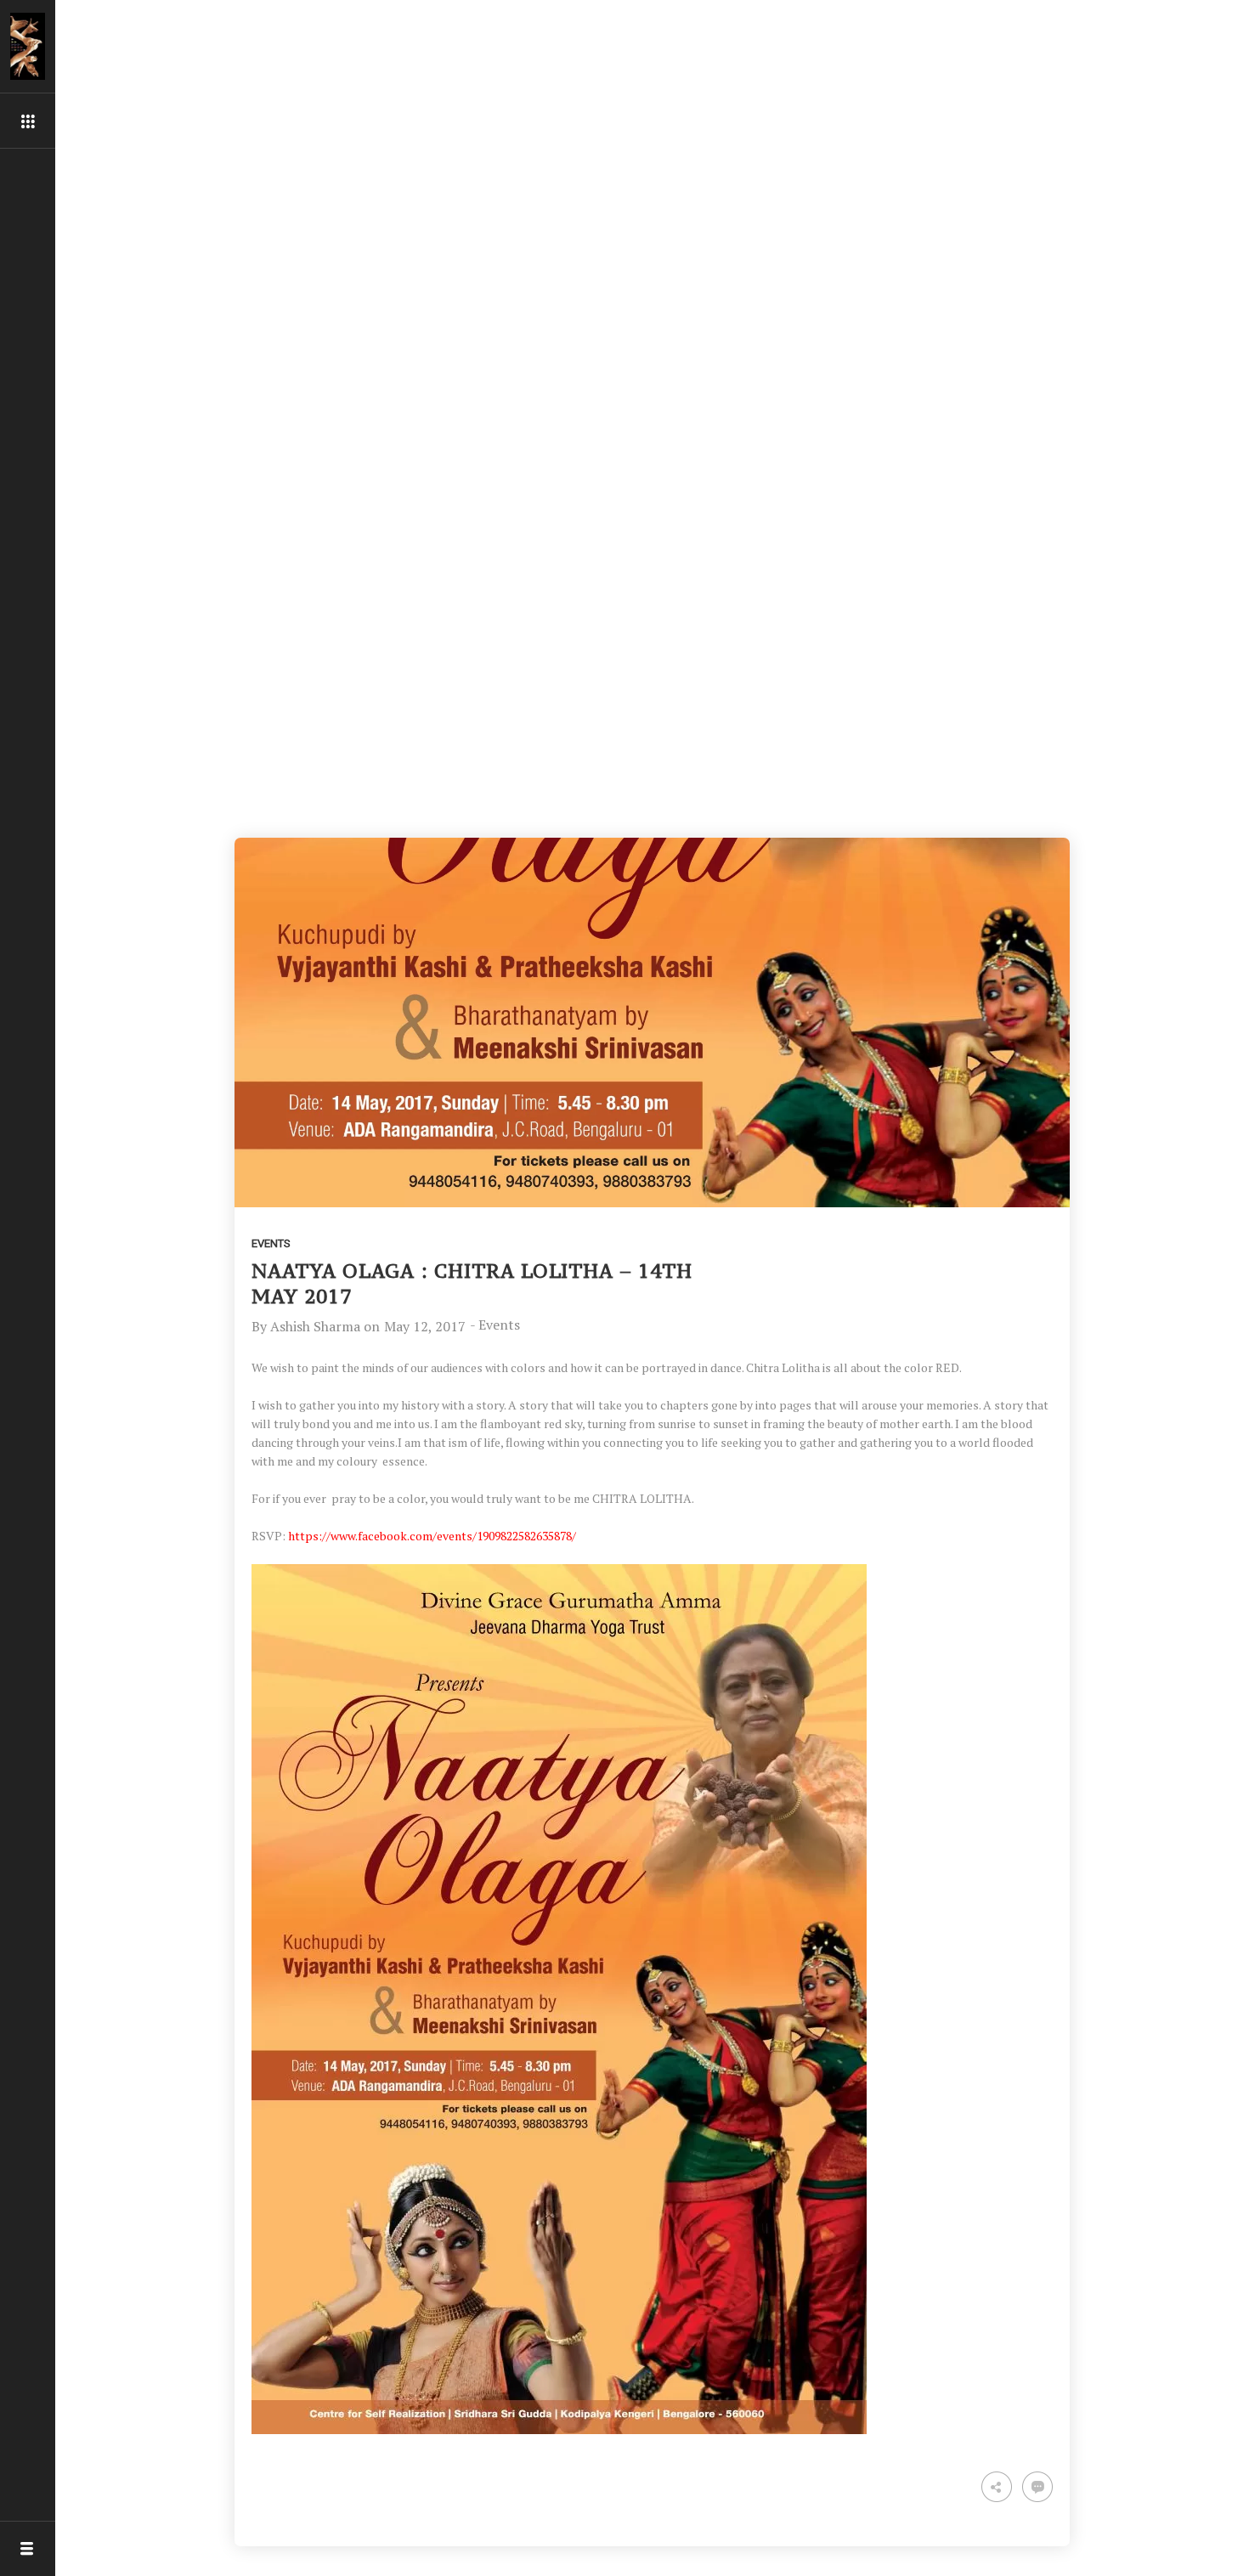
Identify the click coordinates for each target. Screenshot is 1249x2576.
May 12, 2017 (425, 1326)
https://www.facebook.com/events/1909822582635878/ (432, 1536)
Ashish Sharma (315, 1326)
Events (271, 1243)
